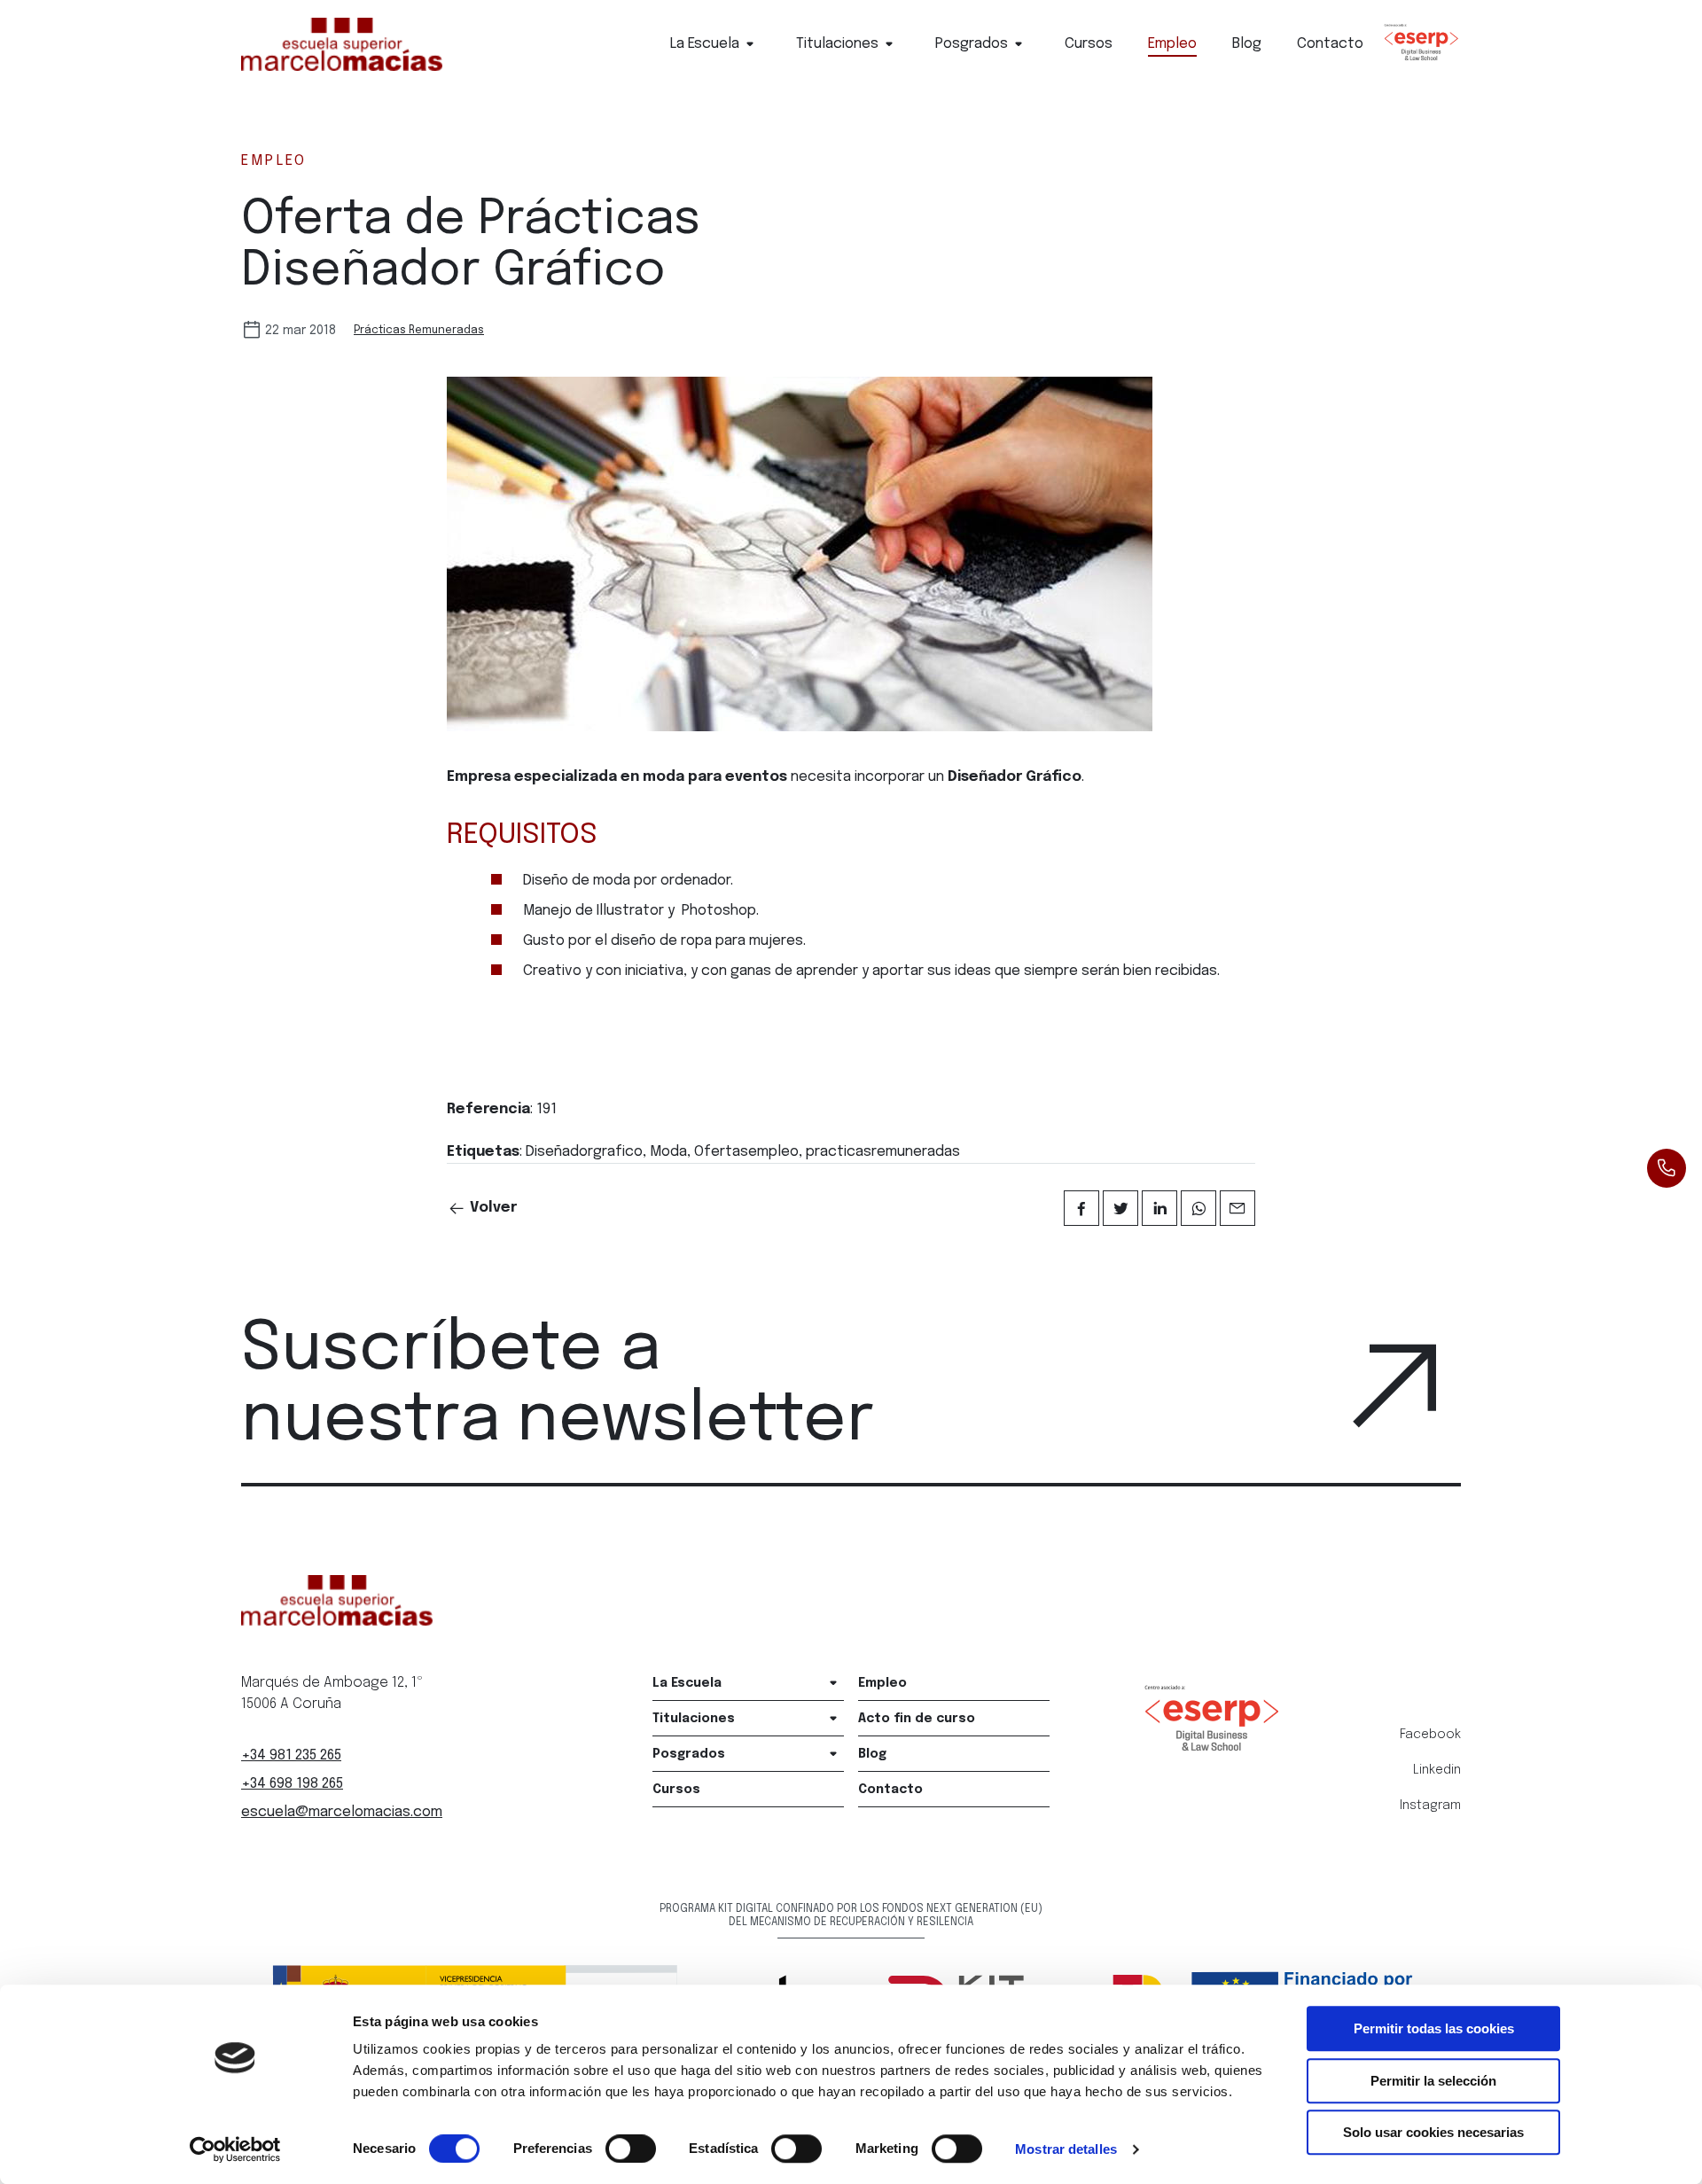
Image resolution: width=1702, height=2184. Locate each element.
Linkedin (1437, 1770)
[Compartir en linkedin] (1159, 1208)
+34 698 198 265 (292, 1784)
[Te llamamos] (1667, 1168)
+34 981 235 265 (291, 1755)
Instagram (1430, 1806)
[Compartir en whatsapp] (1198, 1208)
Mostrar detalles (1066, 2149)
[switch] (631, 2149)
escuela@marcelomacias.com (342, 1812)
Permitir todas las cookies (1434, 2028)
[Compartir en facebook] (1081, 1208)
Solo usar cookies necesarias (1433, 2132)
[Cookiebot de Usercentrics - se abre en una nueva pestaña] (235, 2149)
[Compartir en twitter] (1120, 1208)
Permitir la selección (1433, 2081)
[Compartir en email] (1237, 1208)
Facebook (1430, 1735)
